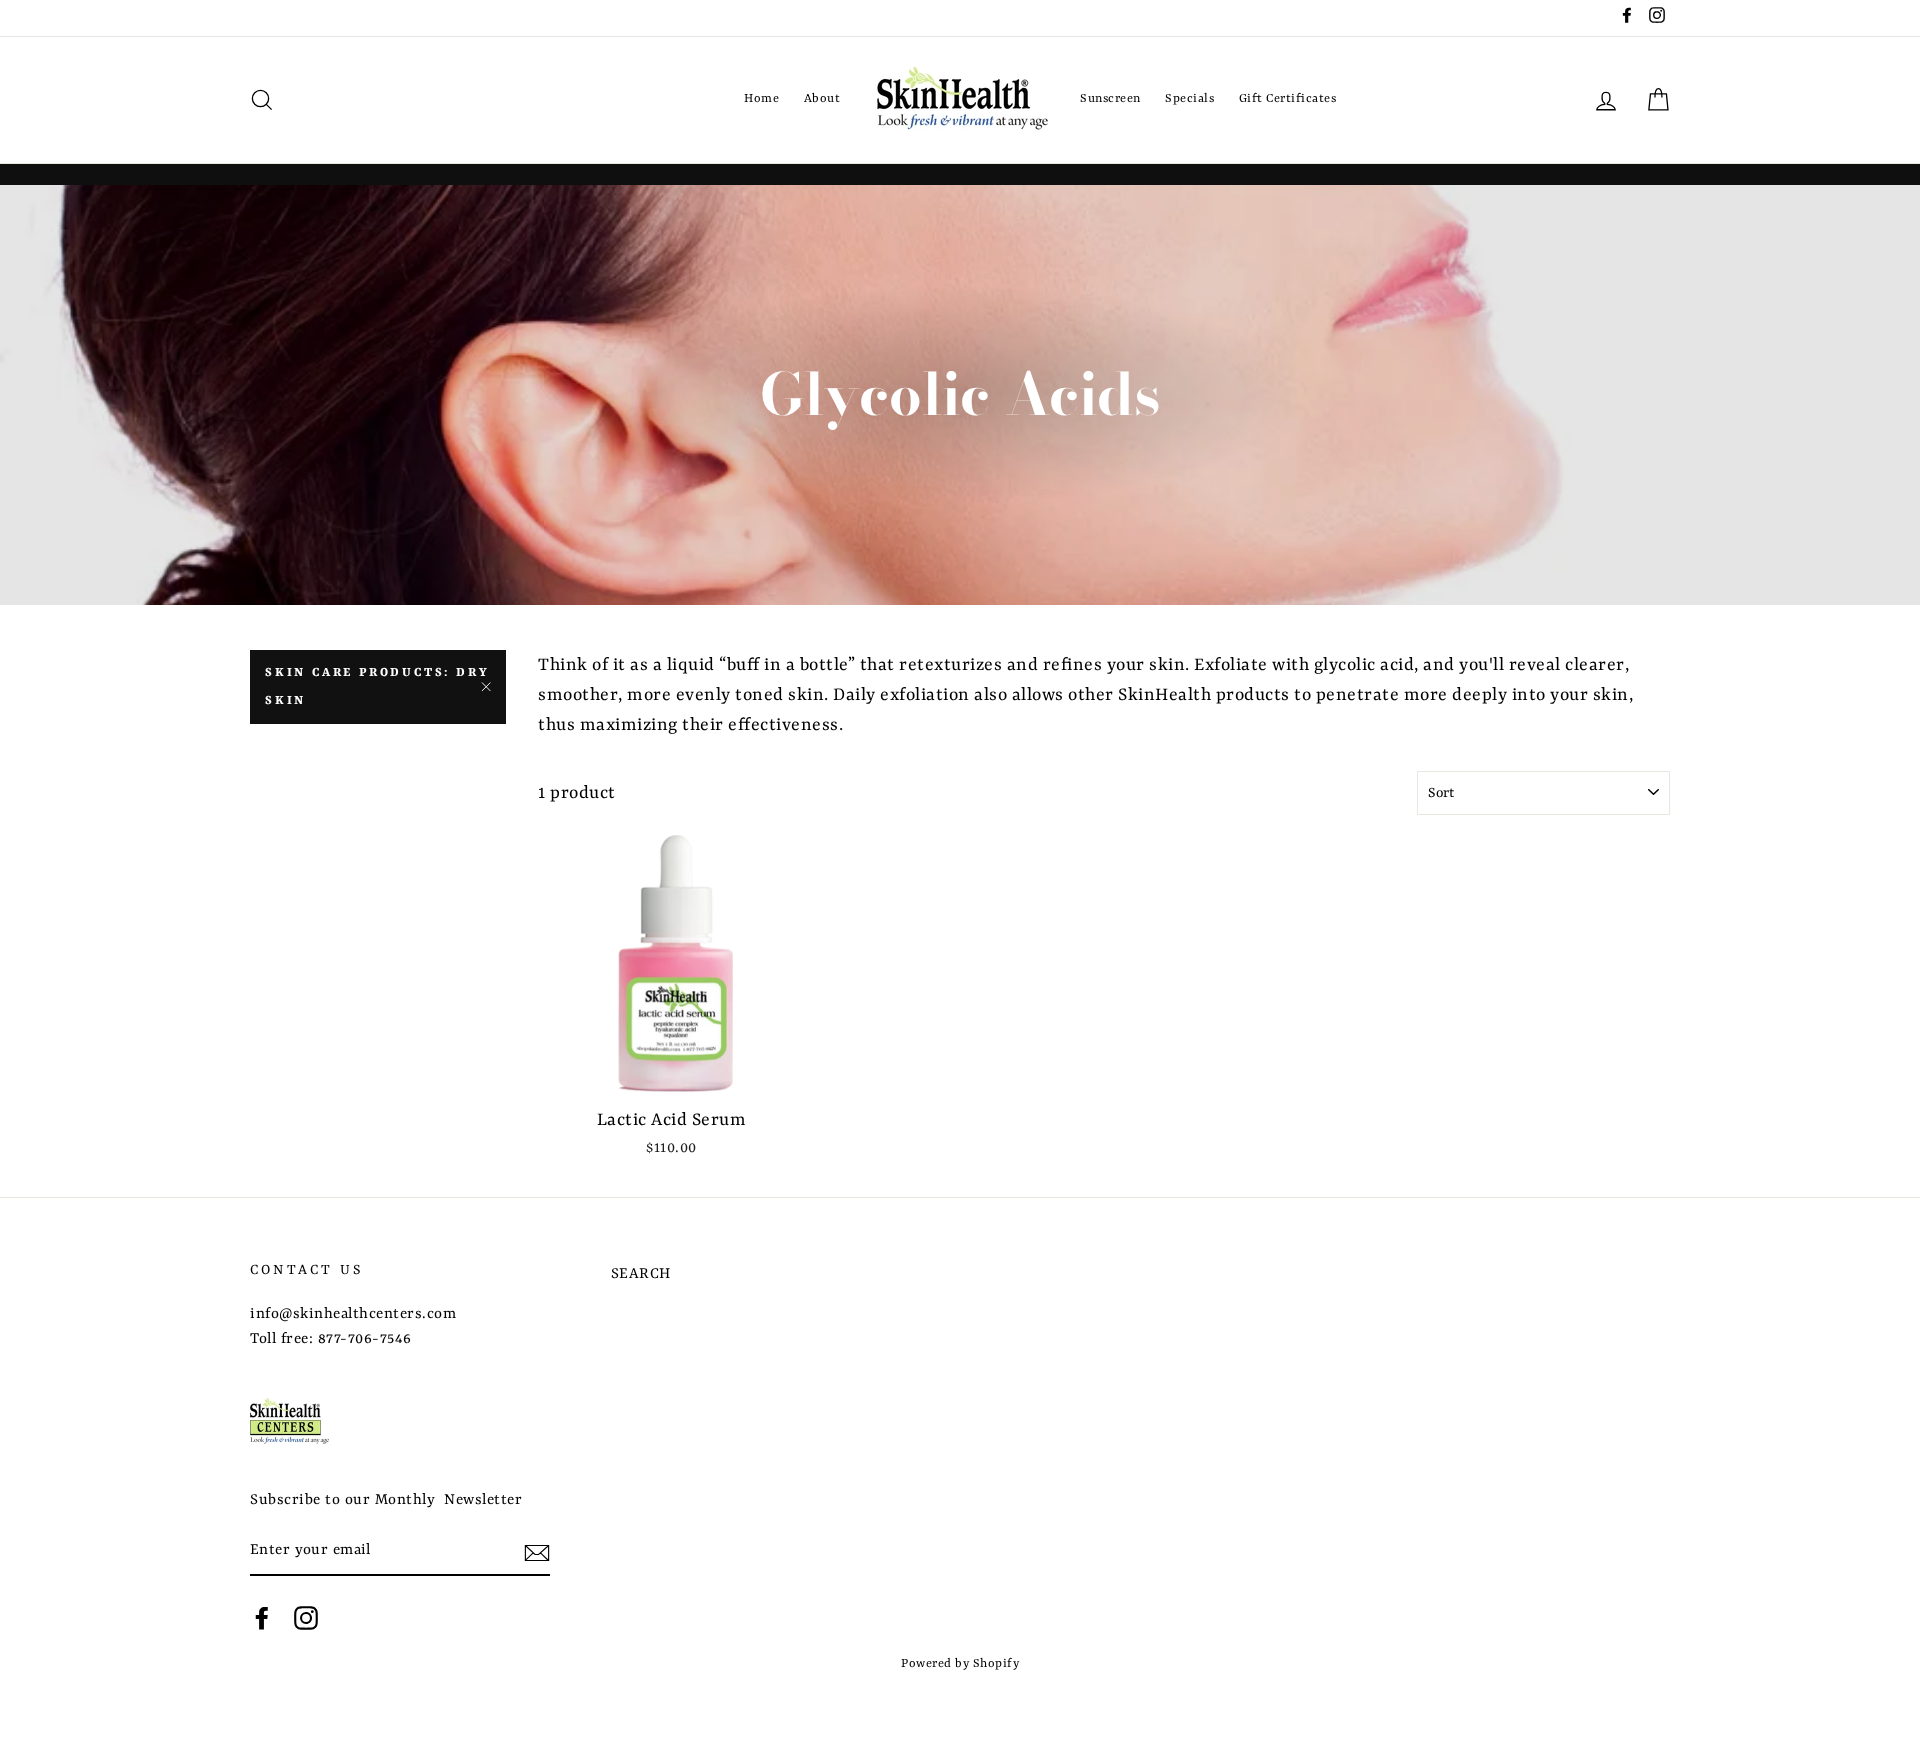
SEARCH (641, 1274)
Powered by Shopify (960, 1664)
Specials (1189, 99)
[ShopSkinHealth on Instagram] (306, 1619)
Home (761, 99)
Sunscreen (1110, 99)
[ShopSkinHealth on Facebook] (262, 1619)
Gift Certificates (1288, 99)
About (822, 99)
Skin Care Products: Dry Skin (377, 687)
